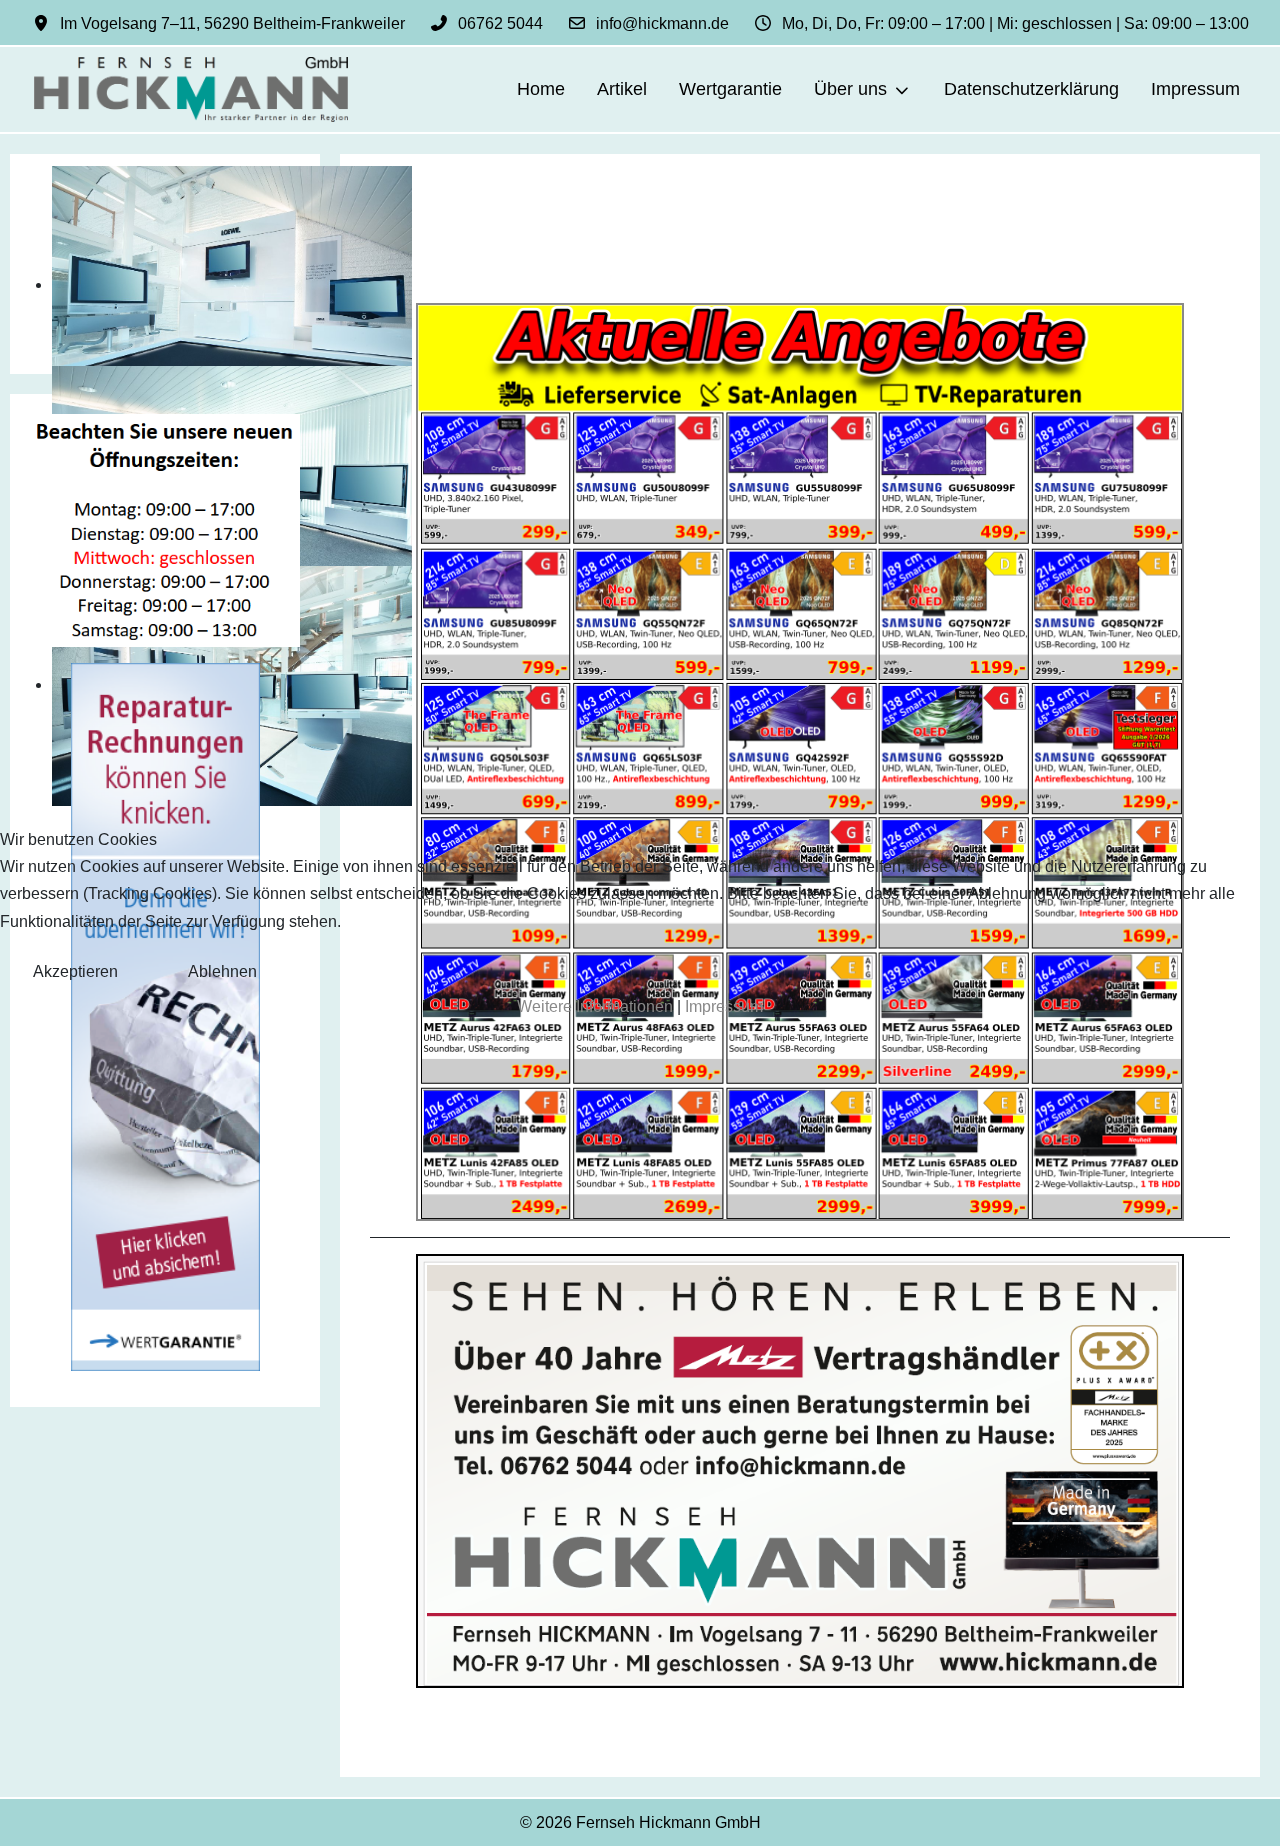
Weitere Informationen (595, 1006)
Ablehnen (222, 971)
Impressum (724, 1006)
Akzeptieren (75, 971)
